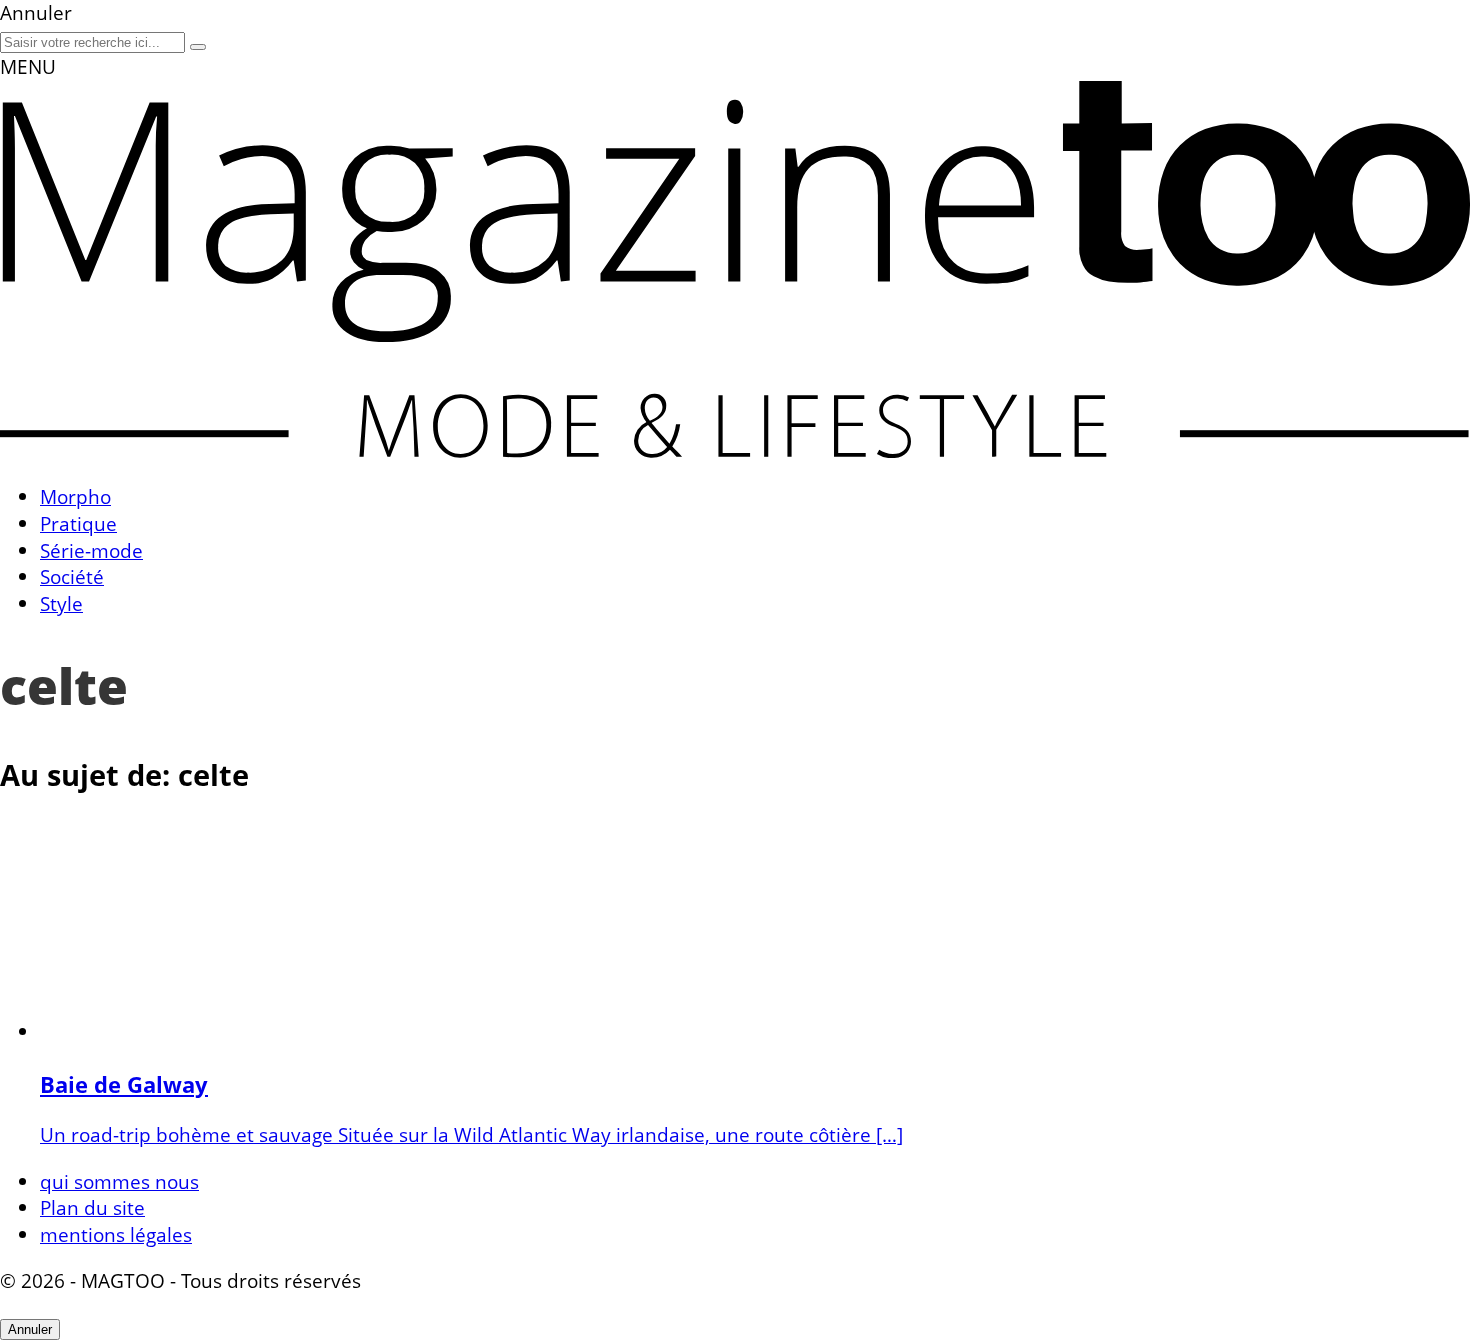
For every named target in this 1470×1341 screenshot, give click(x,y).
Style (61, 603)
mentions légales (116, 1234)
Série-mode (91, 550)
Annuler (30, 1329)
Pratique (78, 523)
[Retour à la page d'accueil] (735, 450)
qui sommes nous (119, 1181)
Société (72, 576)
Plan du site (92, 1207)
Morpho (75, 496)
